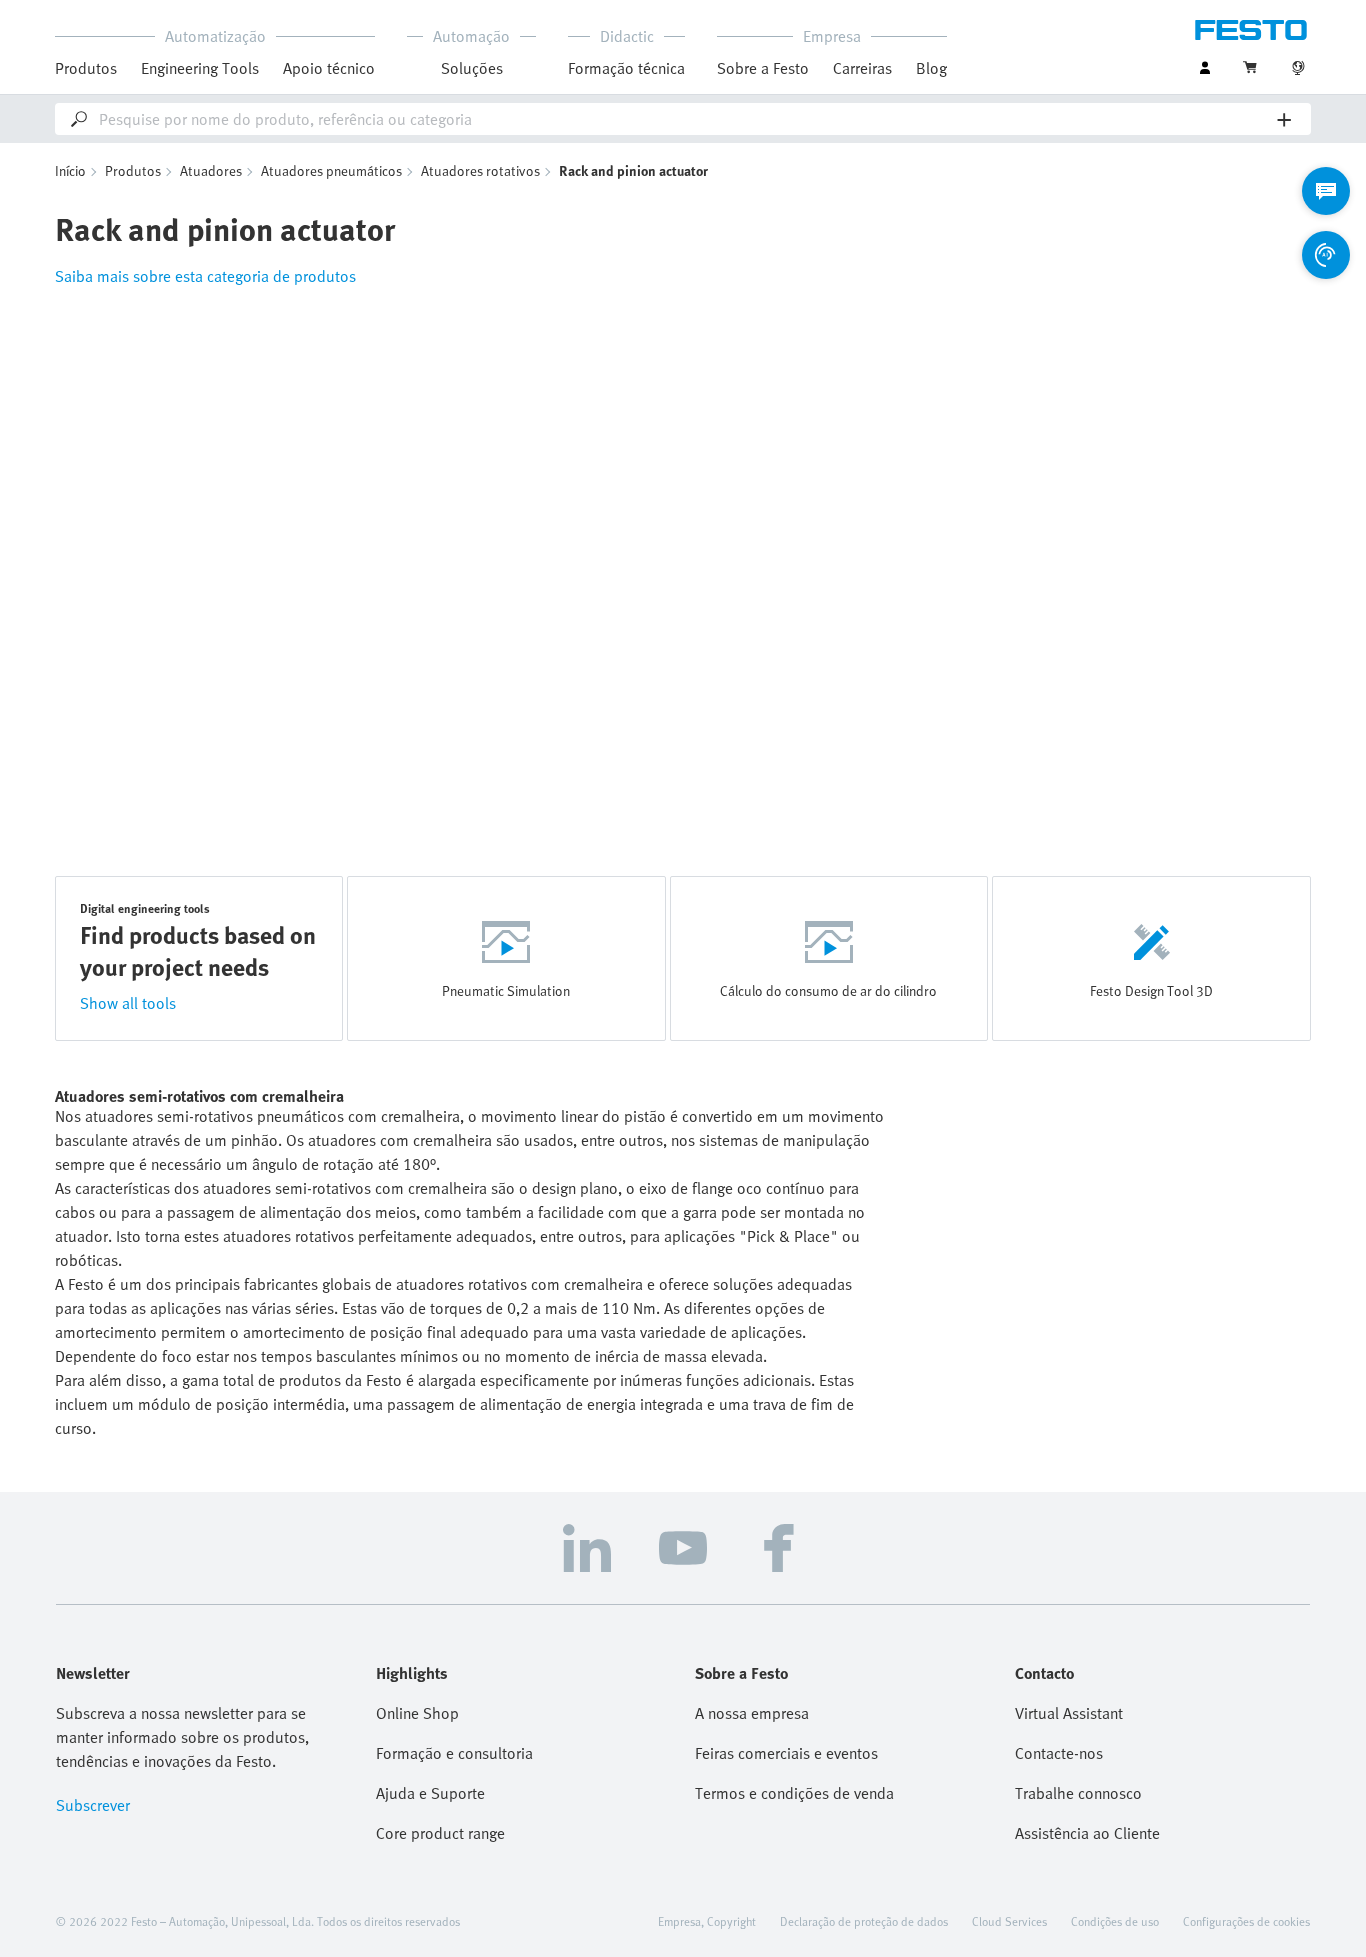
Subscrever (93, 1805)
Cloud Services (1009, 1921)
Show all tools (128, 1003)
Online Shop (417, 1713)
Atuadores (211, 170)
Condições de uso (1115, 1921)
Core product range (440, 1833)
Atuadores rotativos (480, 170)
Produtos (133, 170)
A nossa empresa (752, 1713)
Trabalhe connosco (1078, 1793)
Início (70, 170)
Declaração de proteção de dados (864, 1921)
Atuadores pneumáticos (331, 170)
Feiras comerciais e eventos (786, 1753)
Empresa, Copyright (707, 1921)
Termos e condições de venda (794, 1793)
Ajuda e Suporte (430, 1793)
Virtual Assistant (1069, 1713)
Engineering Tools (200, 68)
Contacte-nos (1059, 1753)
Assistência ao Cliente (1087, 1833)
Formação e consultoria (454, 1753)
